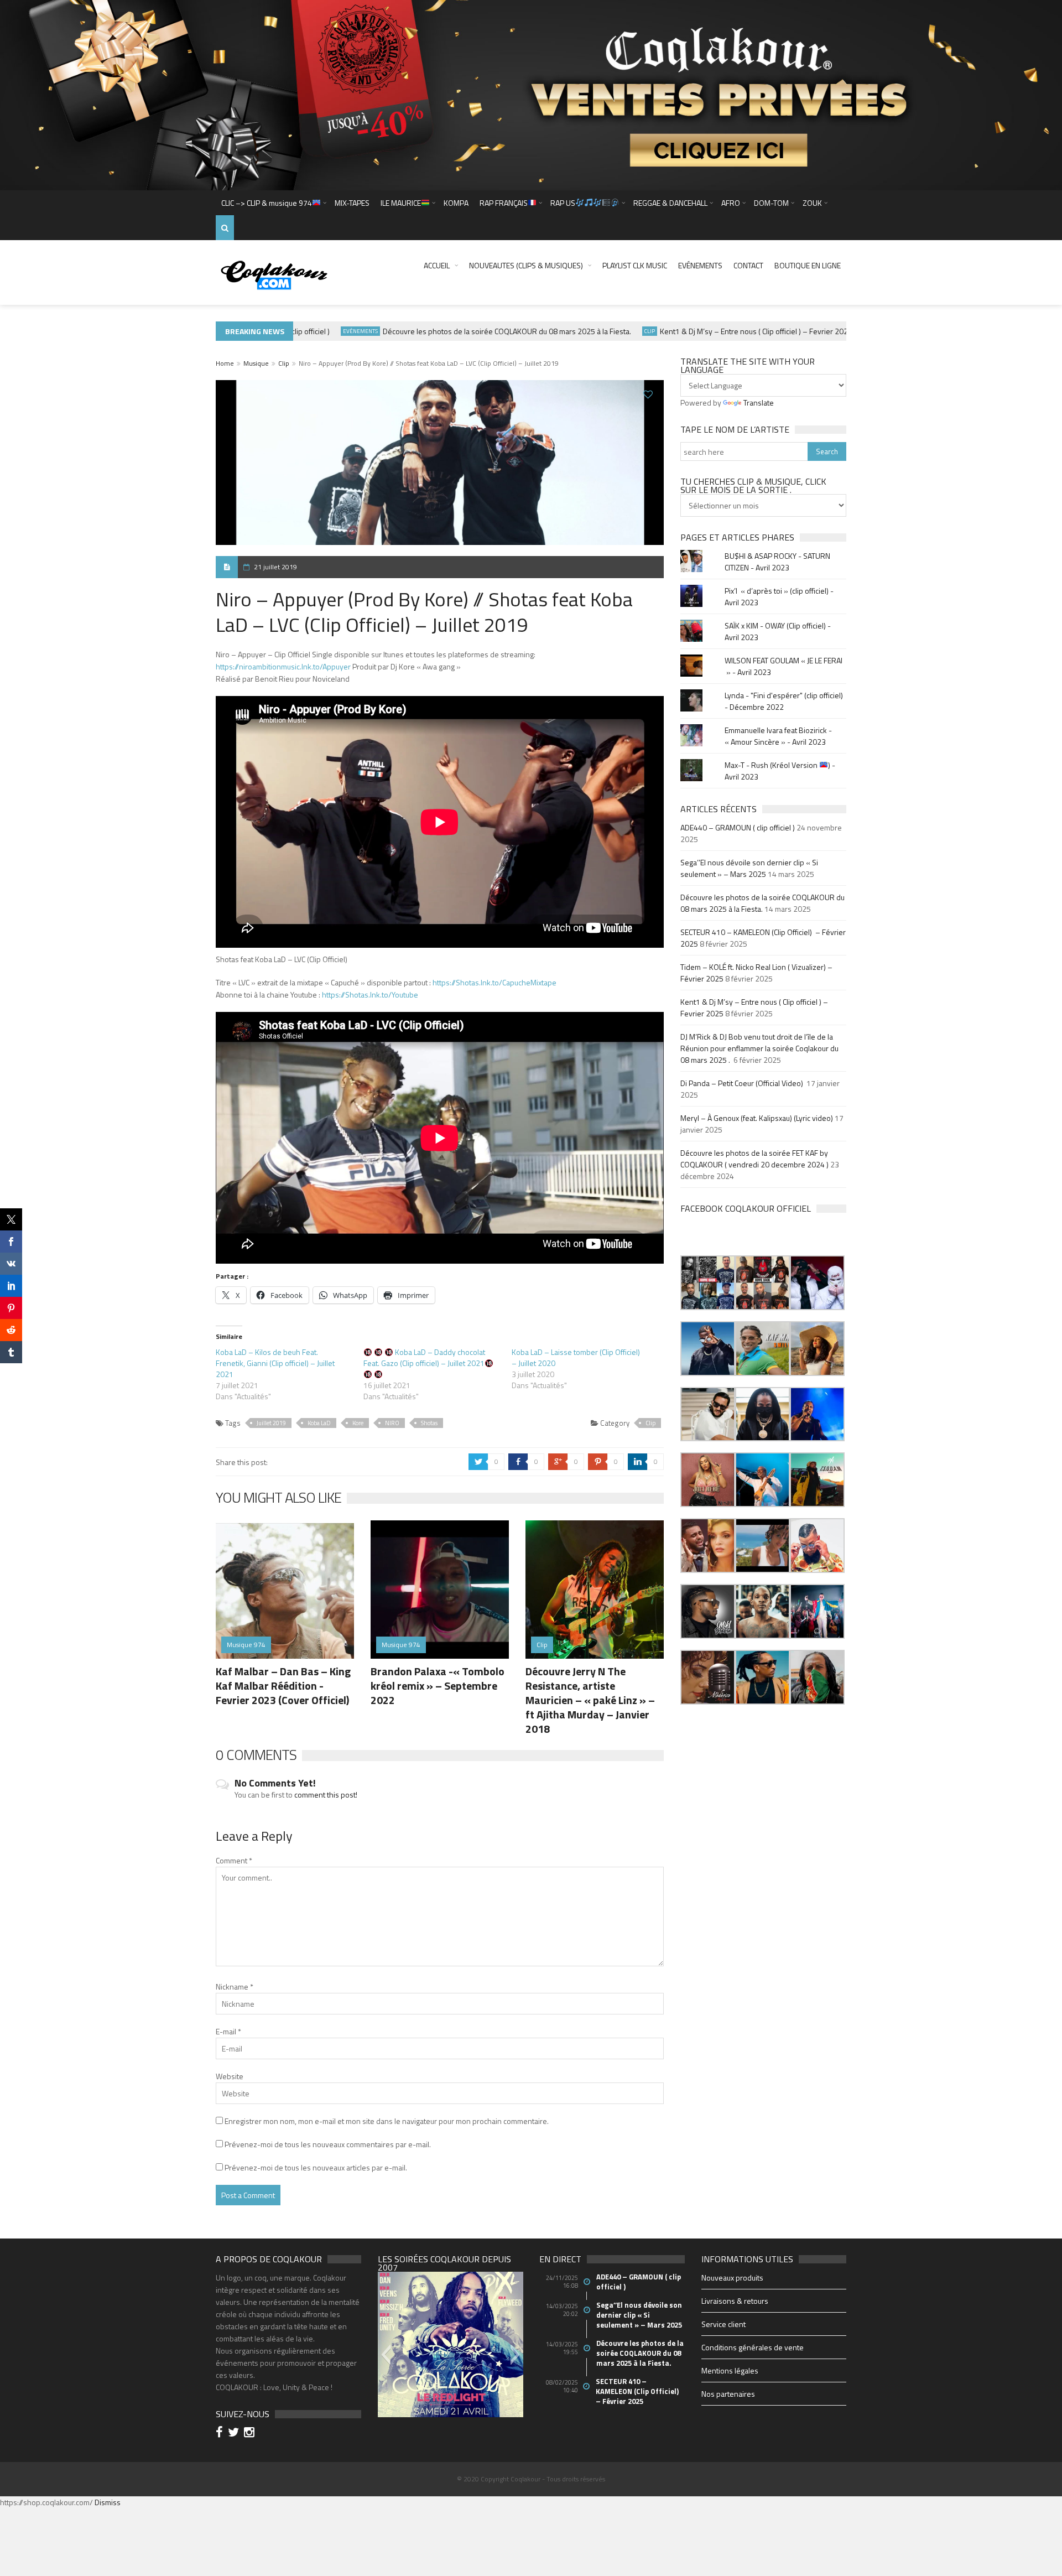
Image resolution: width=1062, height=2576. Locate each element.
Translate (759, 402)
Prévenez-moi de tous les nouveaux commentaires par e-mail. (328, 2144)
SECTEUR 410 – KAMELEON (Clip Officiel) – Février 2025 (638, 2391)
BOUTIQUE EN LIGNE (808, 265)
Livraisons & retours (735, 2301)
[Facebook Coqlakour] (221, 2434)
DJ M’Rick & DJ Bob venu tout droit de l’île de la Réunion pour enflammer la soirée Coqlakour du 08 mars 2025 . (759, 1048)
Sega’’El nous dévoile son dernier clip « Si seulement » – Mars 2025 (749, 868)
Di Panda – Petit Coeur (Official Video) (743, 1083)
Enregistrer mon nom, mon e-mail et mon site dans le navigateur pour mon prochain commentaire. (387, 2121)
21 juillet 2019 (275, 567)
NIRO (392, 1423)
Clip (609, 331)
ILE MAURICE (401, 203)
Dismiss (108, 2502)
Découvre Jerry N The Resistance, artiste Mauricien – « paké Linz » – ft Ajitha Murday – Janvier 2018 (590, 1700)
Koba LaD (319, 1423)
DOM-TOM (771, 203)
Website (230, 2076)
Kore (358, 1423)
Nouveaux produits (732, 2278)
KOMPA (456, 203)
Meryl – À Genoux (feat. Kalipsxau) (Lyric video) (757, 1118)
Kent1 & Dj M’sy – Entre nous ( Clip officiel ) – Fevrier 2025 (715, 331)
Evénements (700, 265)
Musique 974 (842, 331)
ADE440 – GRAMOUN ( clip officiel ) (738, 827)
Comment (234, 1860)
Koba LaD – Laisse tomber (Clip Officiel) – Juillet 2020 (576, 1357)
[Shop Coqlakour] (531, 94)
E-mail (228, 2031)
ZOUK (812, 203)
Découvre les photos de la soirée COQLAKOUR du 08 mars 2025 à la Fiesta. (466, 331)
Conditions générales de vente (753, 2347)
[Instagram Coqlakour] (251, 2434)
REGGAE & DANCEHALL (670, 203)
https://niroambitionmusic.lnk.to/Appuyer (283, 666)
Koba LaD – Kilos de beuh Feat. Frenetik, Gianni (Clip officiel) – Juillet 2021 (275, 1363)
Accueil (437, 265)
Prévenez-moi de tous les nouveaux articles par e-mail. (316, 2167)
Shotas (429, 1423)
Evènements (319, 331)
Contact (748, 265)
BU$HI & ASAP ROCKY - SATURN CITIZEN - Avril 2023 (777, 562)
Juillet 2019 (271, 1423)
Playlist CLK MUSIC (635, 265)
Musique (256, 363)
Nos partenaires (728, 2394)
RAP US (563, 203)
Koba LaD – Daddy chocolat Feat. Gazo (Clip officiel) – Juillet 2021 (424, 1357)
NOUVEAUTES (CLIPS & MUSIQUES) (526, 265)
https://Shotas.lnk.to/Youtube (370, 994)
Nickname (235, 1986)
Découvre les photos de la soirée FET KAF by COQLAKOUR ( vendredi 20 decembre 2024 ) (754, 1159)
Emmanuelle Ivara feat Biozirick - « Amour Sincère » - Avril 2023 (778, 736)
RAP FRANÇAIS (504, 203)
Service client (723, 2324)
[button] (708, 1283)
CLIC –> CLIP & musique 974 (267, 203)
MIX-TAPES (352, 203)
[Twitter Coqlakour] (235, 2434)
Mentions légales (730, 2370)
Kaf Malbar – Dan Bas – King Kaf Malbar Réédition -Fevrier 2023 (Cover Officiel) (283, 1686)
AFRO (731, 203)
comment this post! (326, 1795)
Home (225, 363)
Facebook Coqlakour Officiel (746, 1208)
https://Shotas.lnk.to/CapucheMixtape (494, 982)
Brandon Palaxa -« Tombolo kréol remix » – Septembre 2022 (438, 1686)
